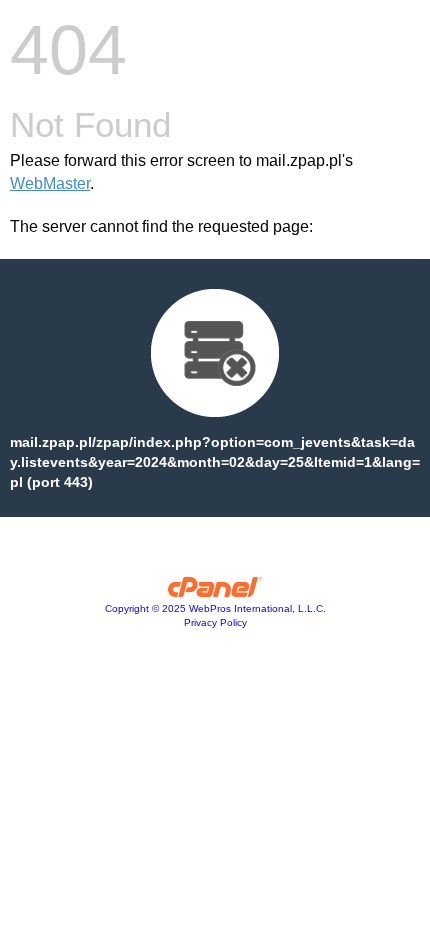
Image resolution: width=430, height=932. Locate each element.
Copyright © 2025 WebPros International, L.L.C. (215, 608)
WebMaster (50, 183)
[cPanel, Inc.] (215, 592)
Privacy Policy (215, 622)
